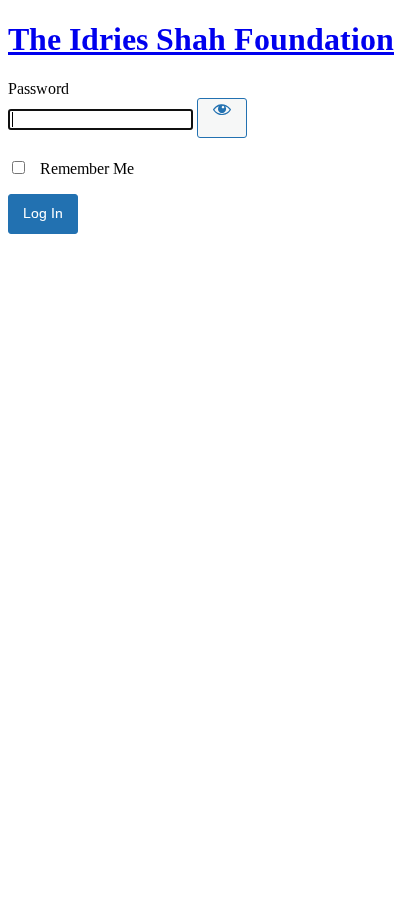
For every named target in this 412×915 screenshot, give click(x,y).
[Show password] (222, 118)
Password (38, 88)
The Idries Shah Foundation (201, 39)
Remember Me (81, 168)
